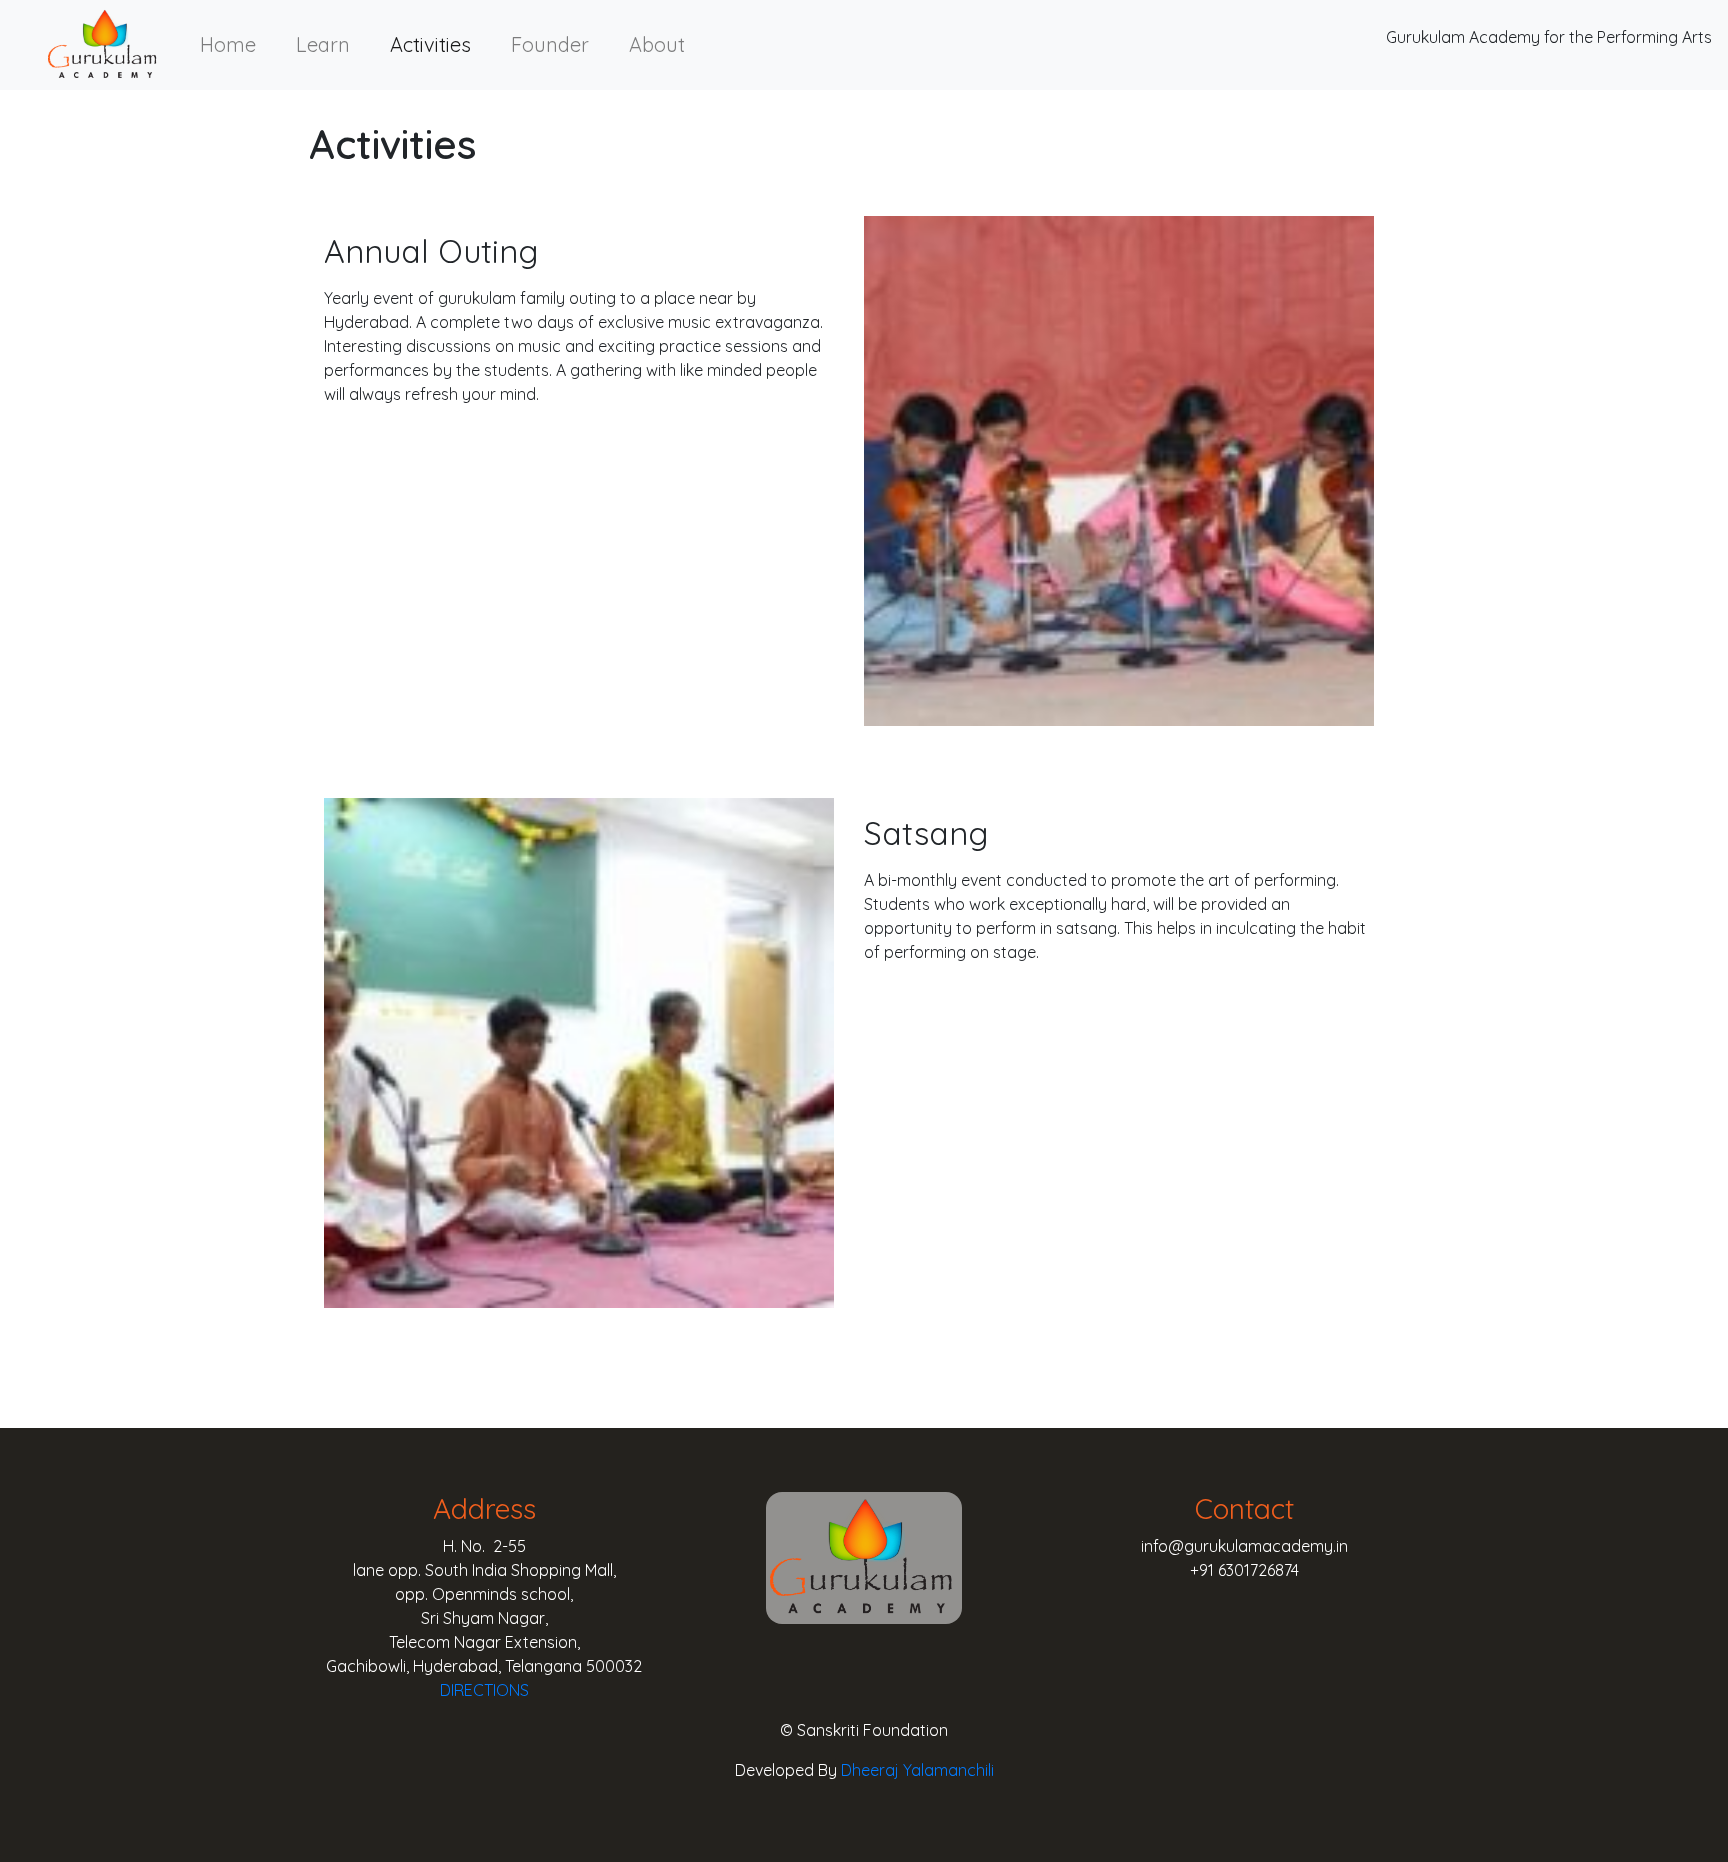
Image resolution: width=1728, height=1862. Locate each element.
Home (228, 44)
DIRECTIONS (484, 1690)
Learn (323, 44)
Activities (430, 44)
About (657, 44)
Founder (550, 44)
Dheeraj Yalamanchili (917, 1770)
